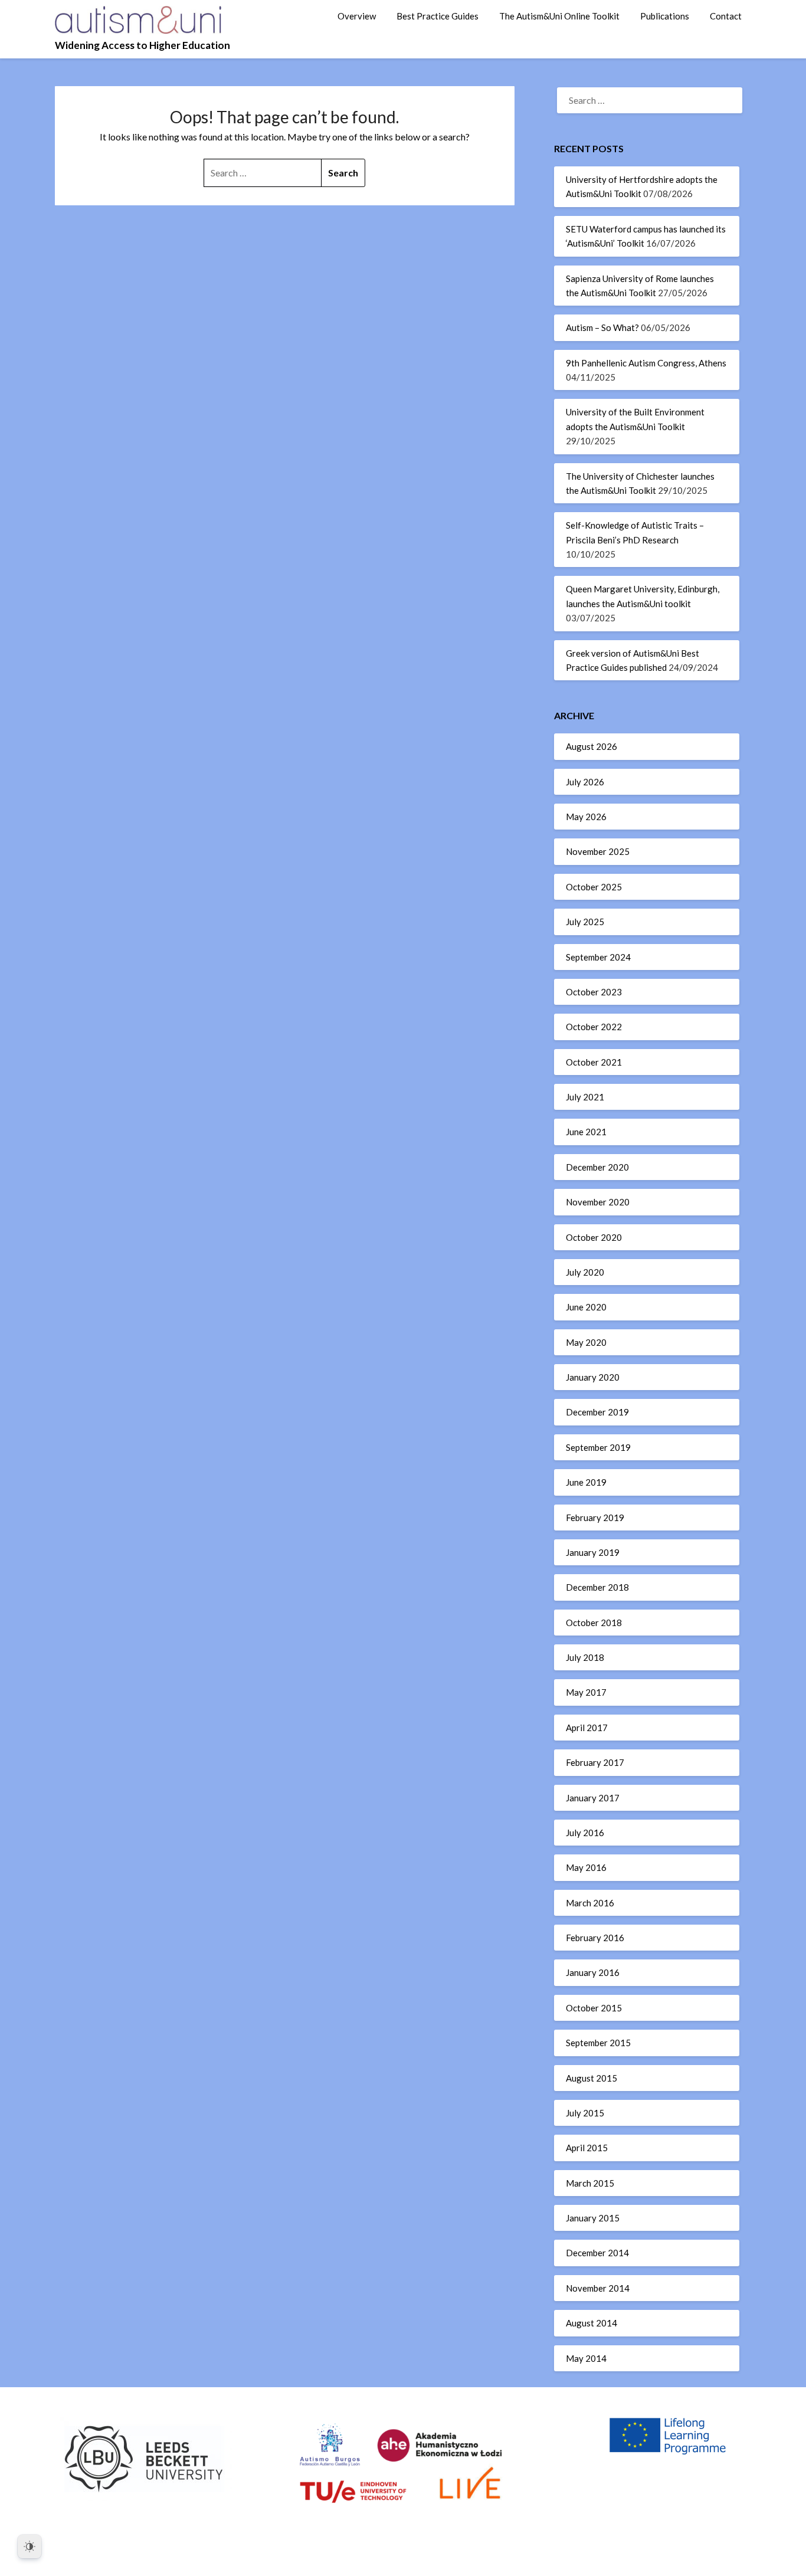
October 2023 (594, 992)
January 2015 (593, 2218)
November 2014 (598, 2288)
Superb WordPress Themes (484, 2559)
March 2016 (590, 1903)
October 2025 (594, 887)
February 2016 (595, 1938)
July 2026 (585, 782)
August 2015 (592, 2078)
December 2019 (597, 1412)
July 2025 (585, 922)
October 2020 (594, 1237)
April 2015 (587, 2148)
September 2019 (598, 1447)
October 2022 (594, 1027)
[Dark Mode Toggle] (30, 2546)
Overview (357, 16)
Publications (665, 16)
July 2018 (585, 1657)
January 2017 (593, 1798)
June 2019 (586, 1482)
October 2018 (594, 1623)
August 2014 (592, 2323)
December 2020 (597, 1167)
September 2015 (598, 2043)
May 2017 (586, 1692)
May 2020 (586, 1342)
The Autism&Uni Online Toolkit (559, 16)
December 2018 (597, 1587)
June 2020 (586, 1307)
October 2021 (594, 1062)
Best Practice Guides (438, 16)
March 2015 (590, 2183)
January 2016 (593, 1972)
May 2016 (586, 1867)
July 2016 (585, 1833)
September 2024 (598, 957)
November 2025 (598, 851)
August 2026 (592, 746)
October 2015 (594, 2008)
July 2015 (585, 2113)
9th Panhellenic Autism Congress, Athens (646, 363)
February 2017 (595, 1762)
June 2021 (586, 1132)
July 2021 (585, 1097)
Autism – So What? (602, 327)
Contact (726, 16)
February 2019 (595, 1518)
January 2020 (593, 1377)
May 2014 (586, 2358)
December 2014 (597, 2253)
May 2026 (586, 817)
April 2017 (587, 1728)
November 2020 (598, 1202)
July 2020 (585, 1272)
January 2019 (593, 1552)
